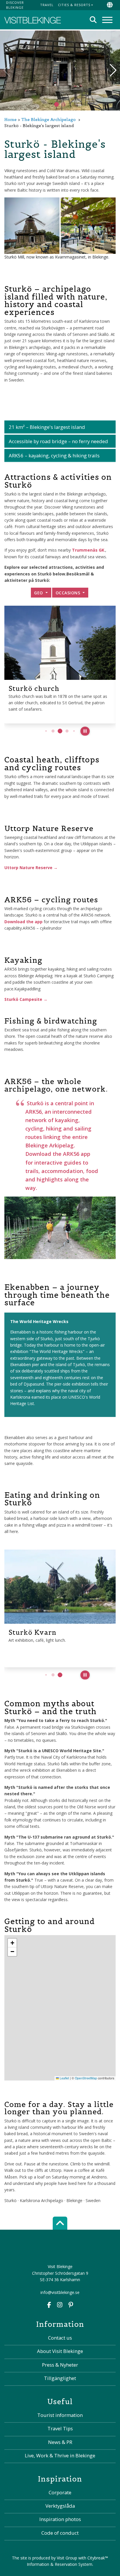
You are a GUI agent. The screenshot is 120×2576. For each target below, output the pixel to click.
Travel (47, 5)
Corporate (60, 2492)
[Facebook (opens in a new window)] (49, 2305)
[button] (63, 104)
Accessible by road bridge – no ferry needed (58, 441)
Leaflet (64, 2078)
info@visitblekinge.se (60, 2292)
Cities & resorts (74, 5)
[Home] (33, 20)
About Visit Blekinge (60, 2351)
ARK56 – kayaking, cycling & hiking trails (54, 456)
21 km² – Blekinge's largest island (47, 427)
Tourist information (60, 2415)
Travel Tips (60, 2428)
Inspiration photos (60, 2519)
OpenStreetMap (86, 2078)
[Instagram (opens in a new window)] (60, 2305)
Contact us (60, 2338)
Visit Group (67, 2558)
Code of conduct (60, 2533)
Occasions (69, 593)
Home (10, 120)
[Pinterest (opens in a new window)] (71, 2305)
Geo (39, 593)
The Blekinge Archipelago (48, 120)
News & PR (60, 2442)
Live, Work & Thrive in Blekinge (60, 2455)
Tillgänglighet (60, 2378)
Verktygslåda (60, 2506)
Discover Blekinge (15, 5)
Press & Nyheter (60, 2365)
